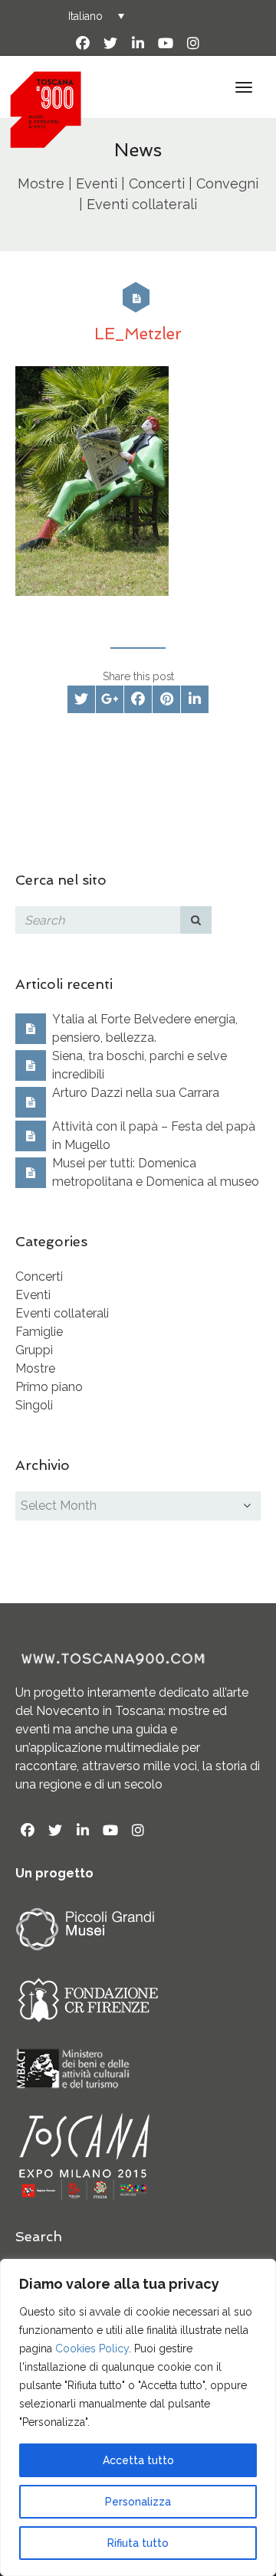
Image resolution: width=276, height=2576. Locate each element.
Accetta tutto (138, 2460)
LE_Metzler (138, 334)
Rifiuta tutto (138, 2543)
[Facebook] (83, 44)
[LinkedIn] (138, 44)
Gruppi (34, 1350)
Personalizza (138, 2502)
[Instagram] (193, 44)
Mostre (35, 1368)
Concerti (39, 1277)
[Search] (196, 920)
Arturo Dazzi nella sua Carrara (136, 1093)
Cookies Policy (92, 2349)
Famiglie (39, 1332)
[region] (138, 2417)
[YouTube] (166, 44)
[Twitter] (110, 44)
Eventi (33, 1295)
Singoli (34, 1405)
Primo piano (49, 1387)
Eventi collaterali (62, 1313)
